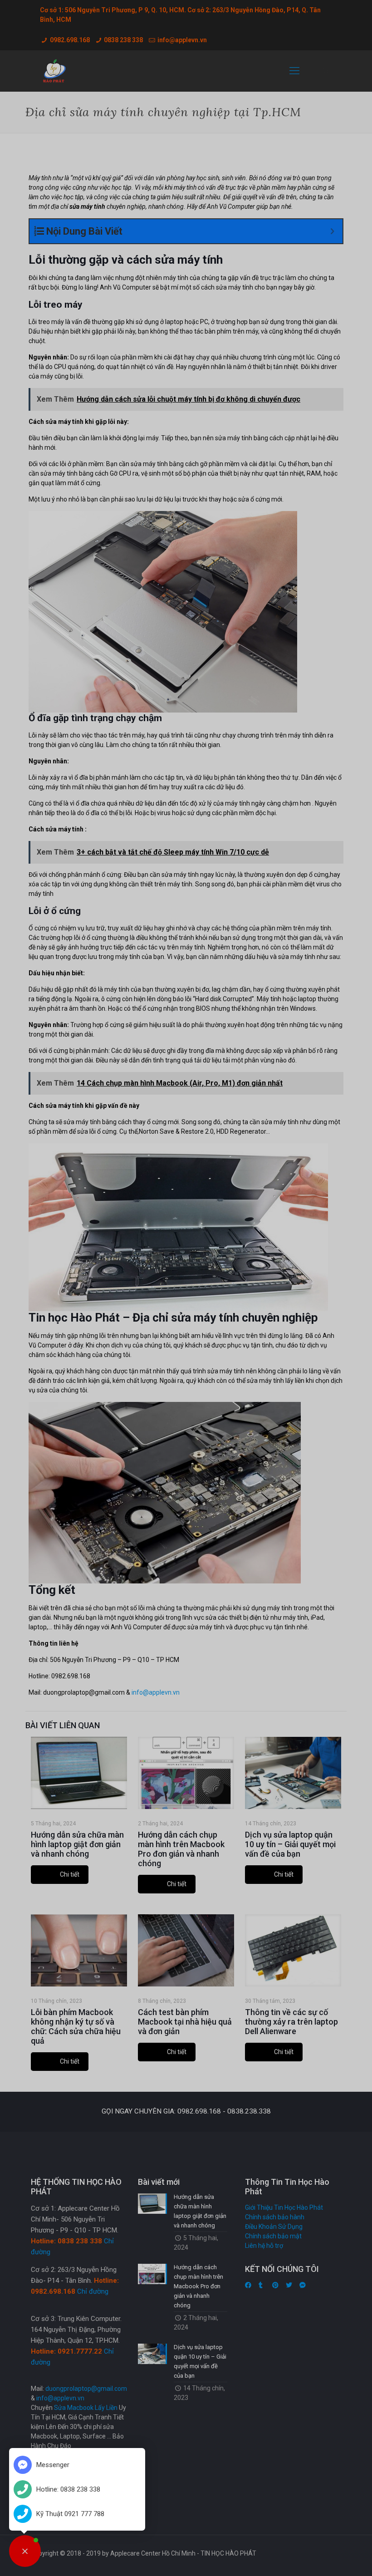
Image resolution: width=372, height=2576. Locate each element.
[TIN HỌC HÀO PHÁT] (55, 71)
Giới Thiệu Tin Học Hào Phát (284, 2207)
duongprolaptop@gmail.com (86, 2389)
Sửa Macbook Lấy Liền (86, 2408)
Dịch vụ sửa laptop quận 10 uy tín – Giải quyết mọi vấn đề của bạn (290, 1844)
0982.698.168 (70, 40)
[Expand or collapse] (332, 231)
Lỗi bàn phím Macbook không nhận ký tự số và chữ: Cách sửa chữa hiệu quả (76, 2026)
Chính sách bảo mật (273, 2236)
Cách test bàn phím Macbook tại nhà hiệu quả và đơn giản (185, 2022)
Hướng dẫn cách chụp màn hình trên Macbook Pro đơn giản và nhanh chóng (181, 1849)
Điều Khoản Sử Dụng (274, 2227)
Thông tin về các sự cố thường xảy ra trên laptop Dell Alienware (291, 2022)
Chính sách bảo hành (275, 2217)
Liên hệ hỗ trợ (264, 2246)
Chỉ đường (93, 2291)
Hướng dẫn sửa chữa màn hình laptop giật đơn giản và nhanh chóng (77, 1844)
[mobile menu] (294, 71)
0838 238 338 (123, 40)
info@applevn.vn (182, 40)
